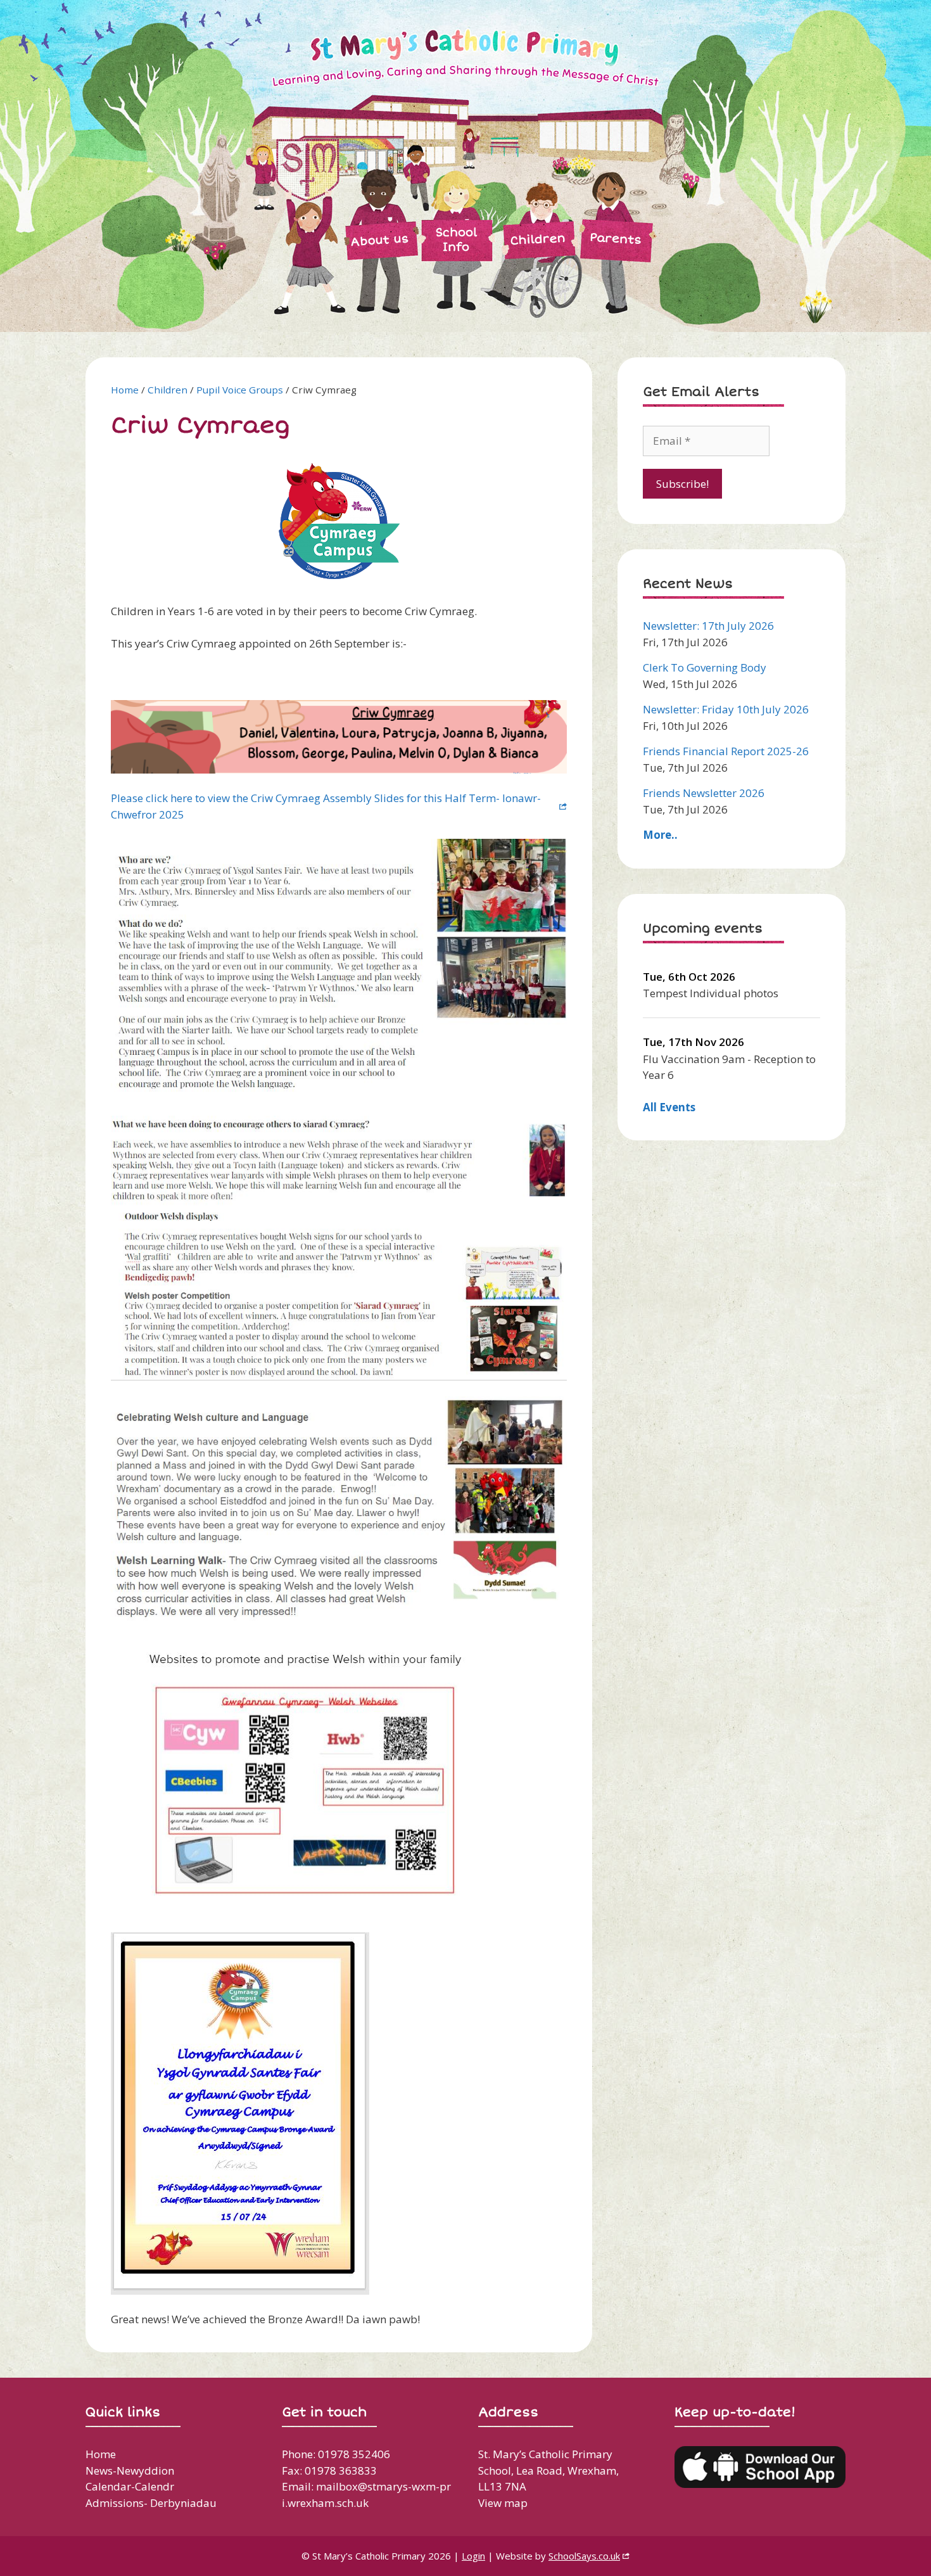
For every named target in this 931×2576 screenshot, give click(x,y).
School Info (456, 240)
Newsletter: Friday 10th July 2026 (726, 709)
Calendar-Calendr (130, 2486)
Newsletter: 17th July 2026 (708, 626)
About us (380, 240)
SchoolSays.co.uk (584, 2556)
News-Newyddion (130, 2471)
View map (503, 2503)
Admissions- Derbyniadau (151, 2503)
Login (473, 2556)
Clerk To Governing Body (705, 667)
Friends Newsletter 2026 (704, 793)
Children (538, 239)
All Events (669, 1107)
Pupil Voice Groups (240, 390)
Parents (615, 238)
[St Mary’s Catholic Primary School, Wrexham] (396, 165)
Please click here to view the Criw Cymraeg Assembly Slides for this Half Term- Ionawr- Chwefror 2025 (326, 806)
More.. (660, 835)
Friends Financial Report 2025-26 (726, 751)
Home (125, 390)
